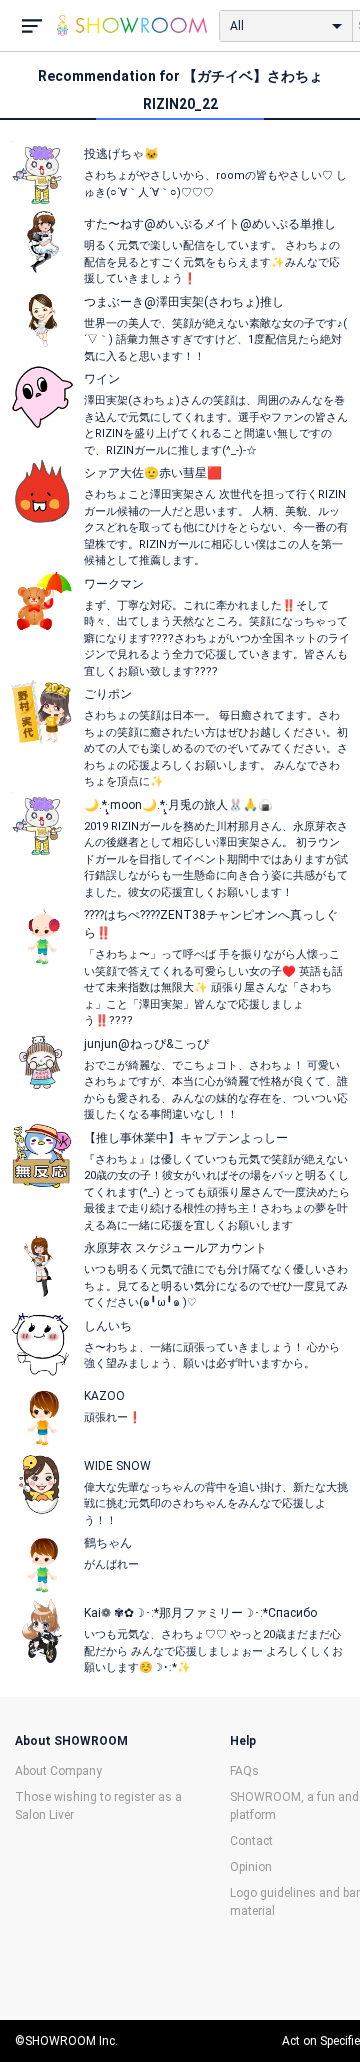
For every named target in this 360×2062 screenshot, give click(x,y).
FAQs (244, 1771)
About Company (58, 1771)
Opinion (251, 1867)
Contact (251, 1841)
